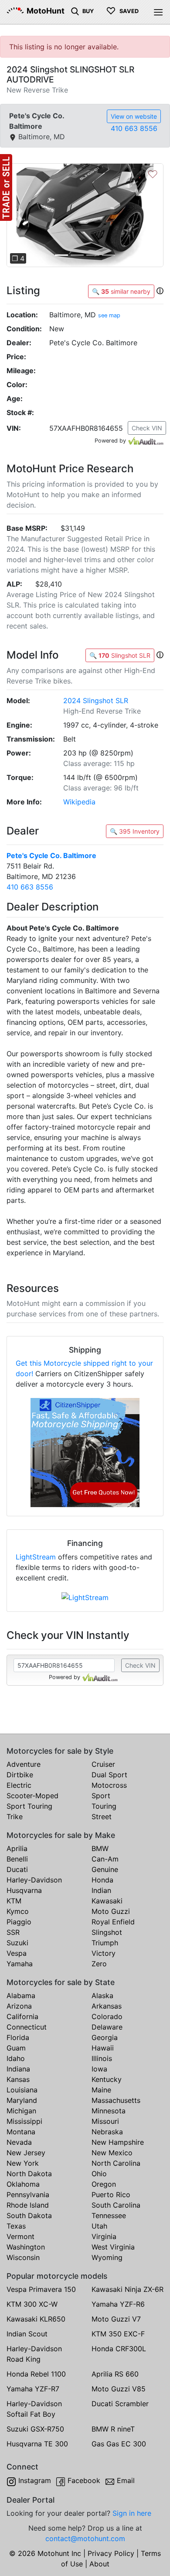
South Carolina (116, 2205)
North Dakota (29, 2174)
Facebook (84, 2480)
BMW (100, 1848)
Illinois (102, 2058)
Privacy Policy (111, 2553)
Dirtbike (20, 1775)
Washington (26, 2247)
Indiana (18, 2069)
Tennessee (109, 2215)
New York (23, 2163)
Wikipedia (79, 802)
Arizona (19, 2006)
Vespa (17, 1953)
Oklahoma (23, 2184)
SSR (13, 1932)
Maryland (22, 2100)
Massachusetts (116, 2100)
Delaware (107, 2027)
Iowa (99, 2069)
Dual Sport (109, 1775)
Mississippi (24, 2121)
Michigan (21, 2111)
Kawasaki (107, 1901)
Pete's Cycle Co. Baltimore (51, 855)
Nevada (19, 2142)
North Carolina (116, 2163)
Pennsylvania (28, 2195)
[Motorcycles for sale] (75, 10)
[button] (18, 215)
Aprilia (17, 1848)
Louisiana (22, 2090)
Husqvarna (24, 1890)
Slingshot (107, 1932)
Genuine (105, 1869)
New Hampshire (118, 2142)
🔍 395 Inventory (135, 831)
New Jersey (26, 2153)
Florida (18, 2037)
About (99, 2564)
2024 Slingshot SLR (96, 701)
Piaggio (19, 1922)
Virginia (104, 2236)
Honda (102, 1880)
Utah (99, 2226)
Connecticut (27, 2027)
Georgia (105, 2037)
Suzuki (17, 1943)
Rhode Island (28, 2205)
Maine (101, 2090)
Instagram (35, 2480)
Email (126, 2480)
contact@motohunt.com (85, 2538)
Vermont (20, 2236)
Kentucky (107, 2079)
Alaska (102, 1996)
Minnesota (109, 2111)
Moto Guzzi (111, 1911)
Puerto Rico (111, 2195)
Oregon (104, 2184)
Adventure (24, 1764)
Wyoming (107, 2257)
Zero (99, 1964)
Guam (16, 2048)
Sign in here (132, 2513)
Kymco (18, 1911)
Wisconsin (23, 2257)
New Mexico (112, 2153)
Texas (16, 2226)
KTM (14, 1901)
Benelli (17, 1859)
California (22, 2016)
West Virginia (113, 2247)
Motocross (109, 1785)
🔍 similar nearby (121, 291)
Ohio (99, 2174)
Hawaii (103, 2048)
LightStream (36, 1557)
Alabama (21, 1996)
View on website (134, 116)
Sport (101, 1796)
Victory (104, 1953)
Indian (101, 1890)
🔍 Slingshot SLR (120, 655)
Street (102, 1817)
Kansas (18, 2079)
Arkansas (107, 2006)
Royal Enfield (113, 1922)
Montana (21, 2132)
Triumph (105, 1943)
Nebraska (107, 2132)
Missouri (105, 2121)
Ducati (17, 1869)
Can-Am (105, 1859)
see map (109, 315)
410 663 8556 (134, 128)
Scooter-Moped (32, 1796)
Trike (15, 1817)
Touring (104, 1806)
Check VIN (147, 428)
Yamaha (20, 1964)
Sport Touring (29, 1806)
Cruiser (103, 1764)
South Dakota (29, 2215)
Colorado (107, 2016)
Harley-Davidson (34, 1880)
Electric (19, 1785)
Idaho (16, 2058)
